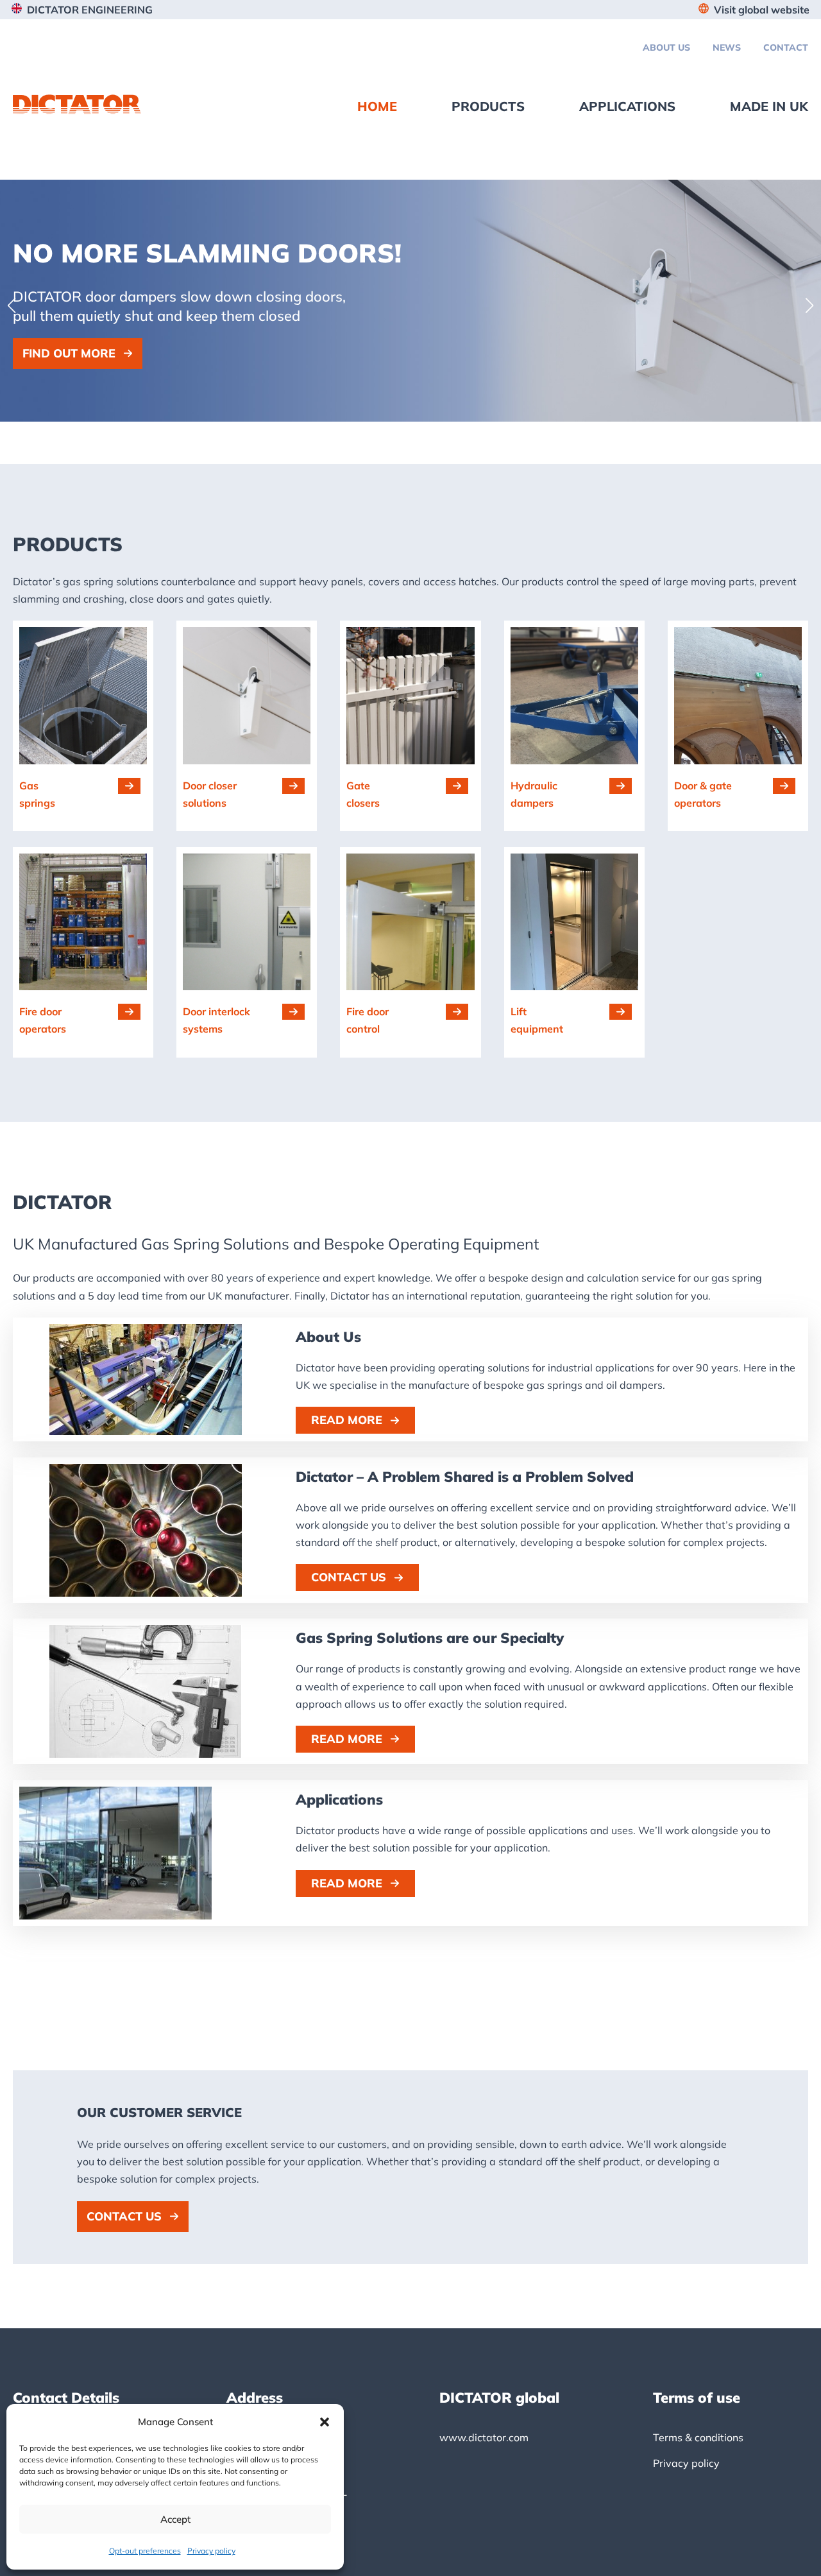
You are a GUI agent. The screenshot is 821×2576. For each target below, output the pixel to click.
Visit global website (762, 10)
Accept (175, 2519)
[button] (325, 2422)
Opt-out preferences (145, 2551)
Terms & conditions (698, 2437)
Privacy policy (211, 2551)
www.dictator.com (484, 2437)
